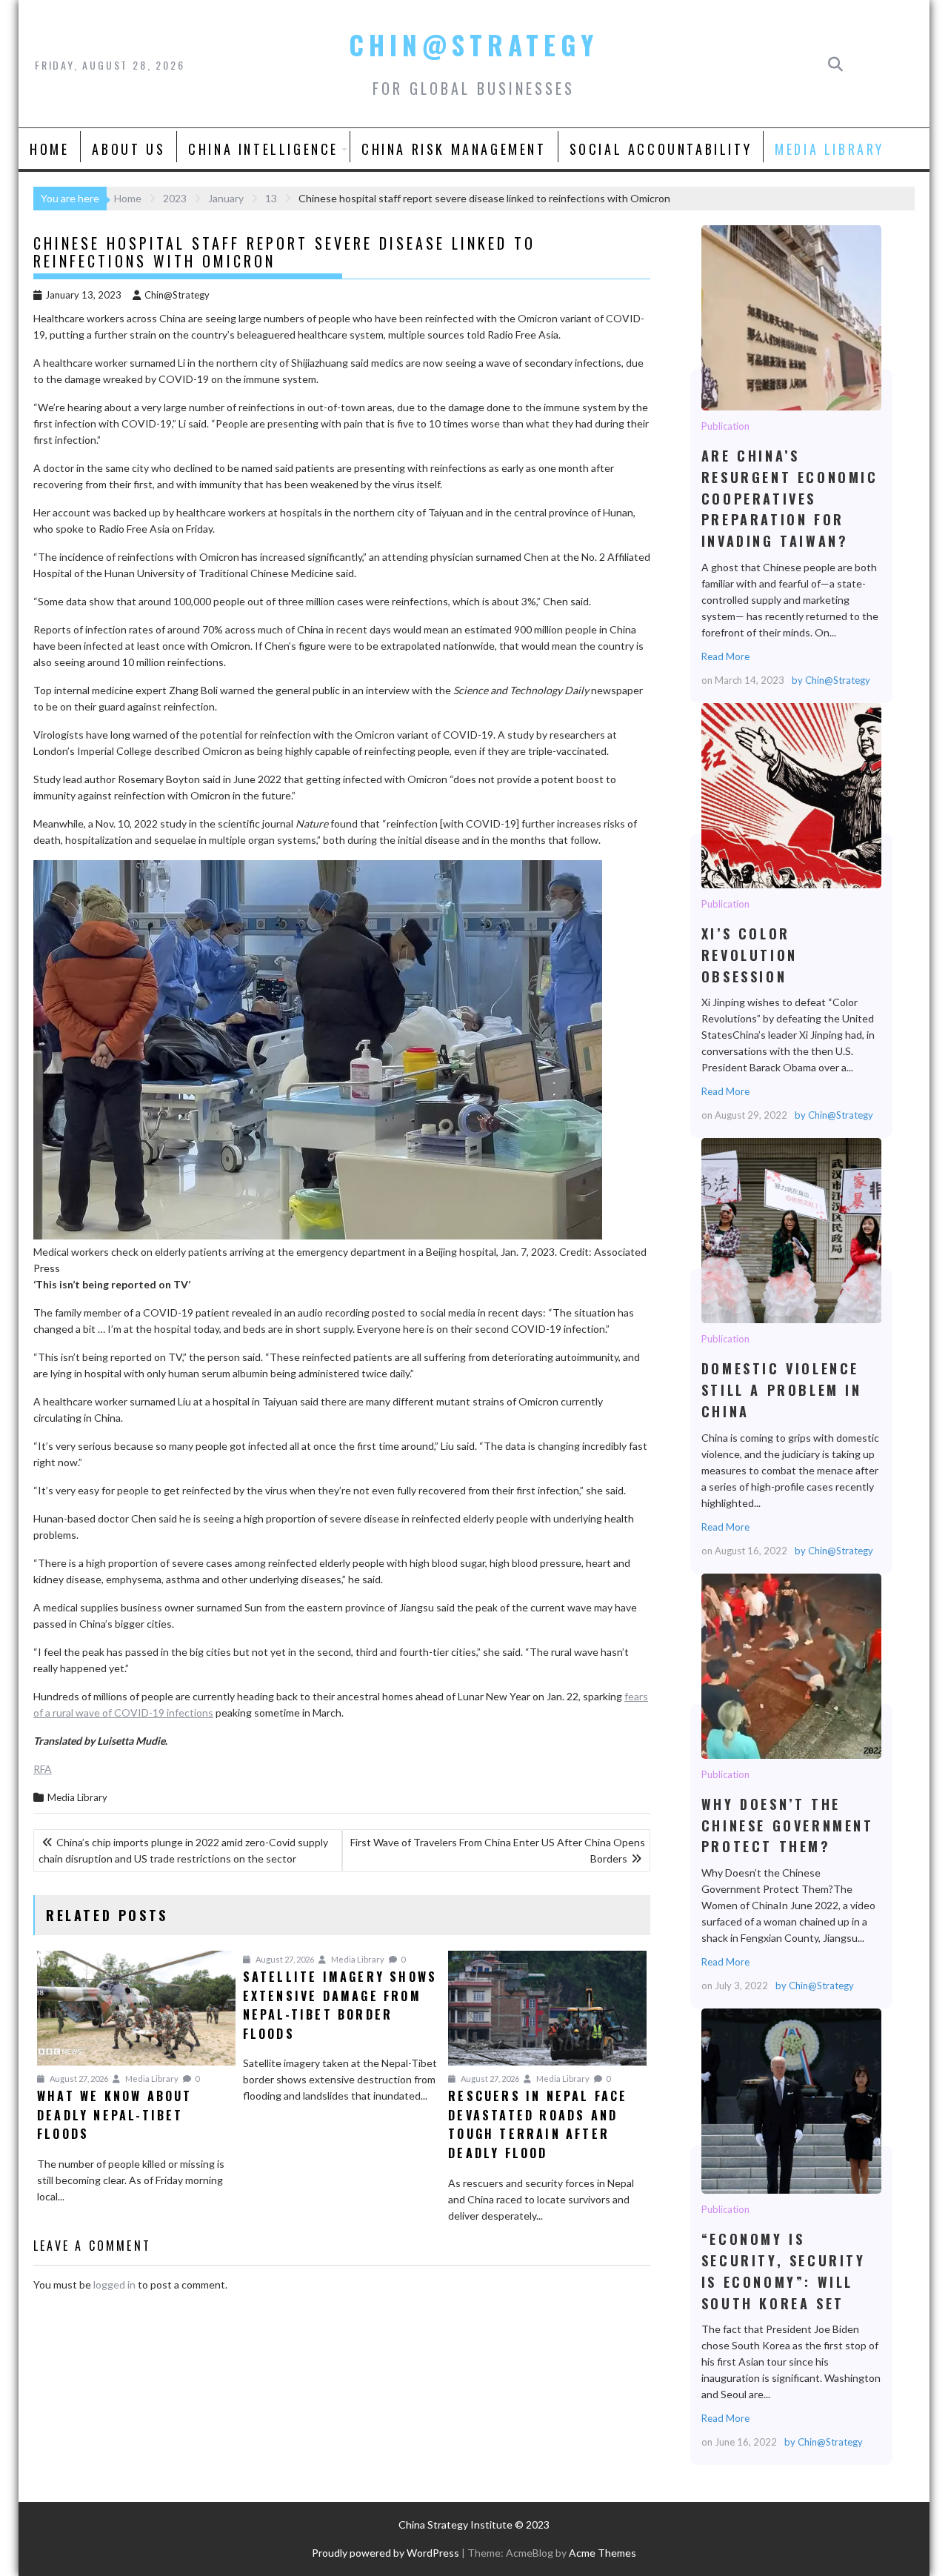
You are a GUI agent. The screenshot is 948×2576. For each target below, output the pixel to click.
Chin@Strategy (474, 44)
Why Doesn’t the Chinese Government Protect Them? (791, 1665)
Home (49, 149)
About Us (128, 149)
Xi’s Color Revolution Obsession (791, 795)
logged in (114, 2284)
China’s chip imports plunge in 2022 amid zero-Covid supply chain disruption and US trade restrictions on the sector (183, 1850)
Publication (725, 426)
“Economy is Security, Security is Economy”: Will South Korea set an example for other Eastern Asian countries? (791, 2100)
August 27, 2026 (78, 2079)
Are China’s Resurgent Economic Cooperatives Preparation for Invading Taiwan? (791, 317)
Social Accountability (661, 149)
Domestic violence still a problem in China (791, 1230)
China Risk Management (454, 149)
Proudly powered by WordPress (385, 2553)
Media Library (829, 149)
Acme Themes (602, 2553)
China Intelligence (263, 149)
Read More (725, 656)
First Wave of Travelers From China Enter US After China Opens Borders (498, 1850)
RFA (43, 1769)
